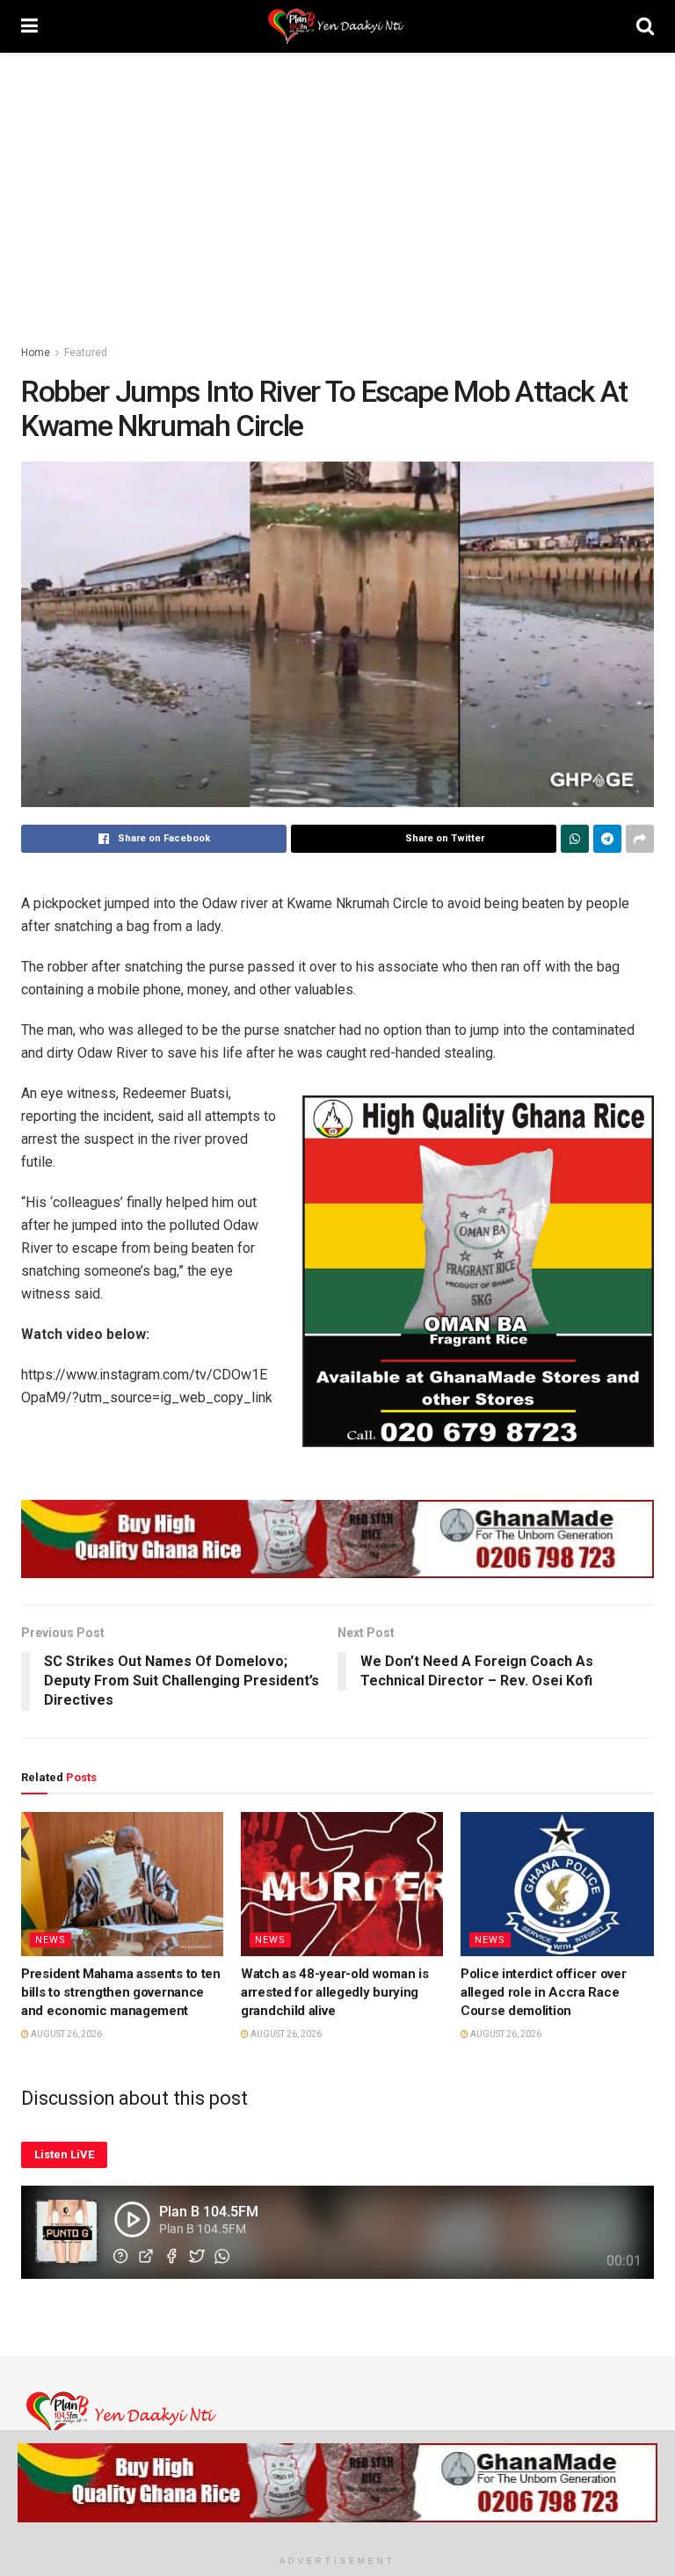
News (51, 1940)
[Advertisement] (337, 185)
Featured (86, 353)
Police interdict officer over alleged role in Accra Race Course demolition (543, 1992)
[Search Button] (645, 26)
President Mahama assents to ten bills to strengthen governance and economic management (121, 1992)
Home (36, 353)
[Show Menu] (29, 26)
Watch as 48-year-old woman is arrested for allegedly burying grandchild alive (334, 1992)
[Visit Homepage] (337, 26)
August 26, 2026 (65, 2034)
